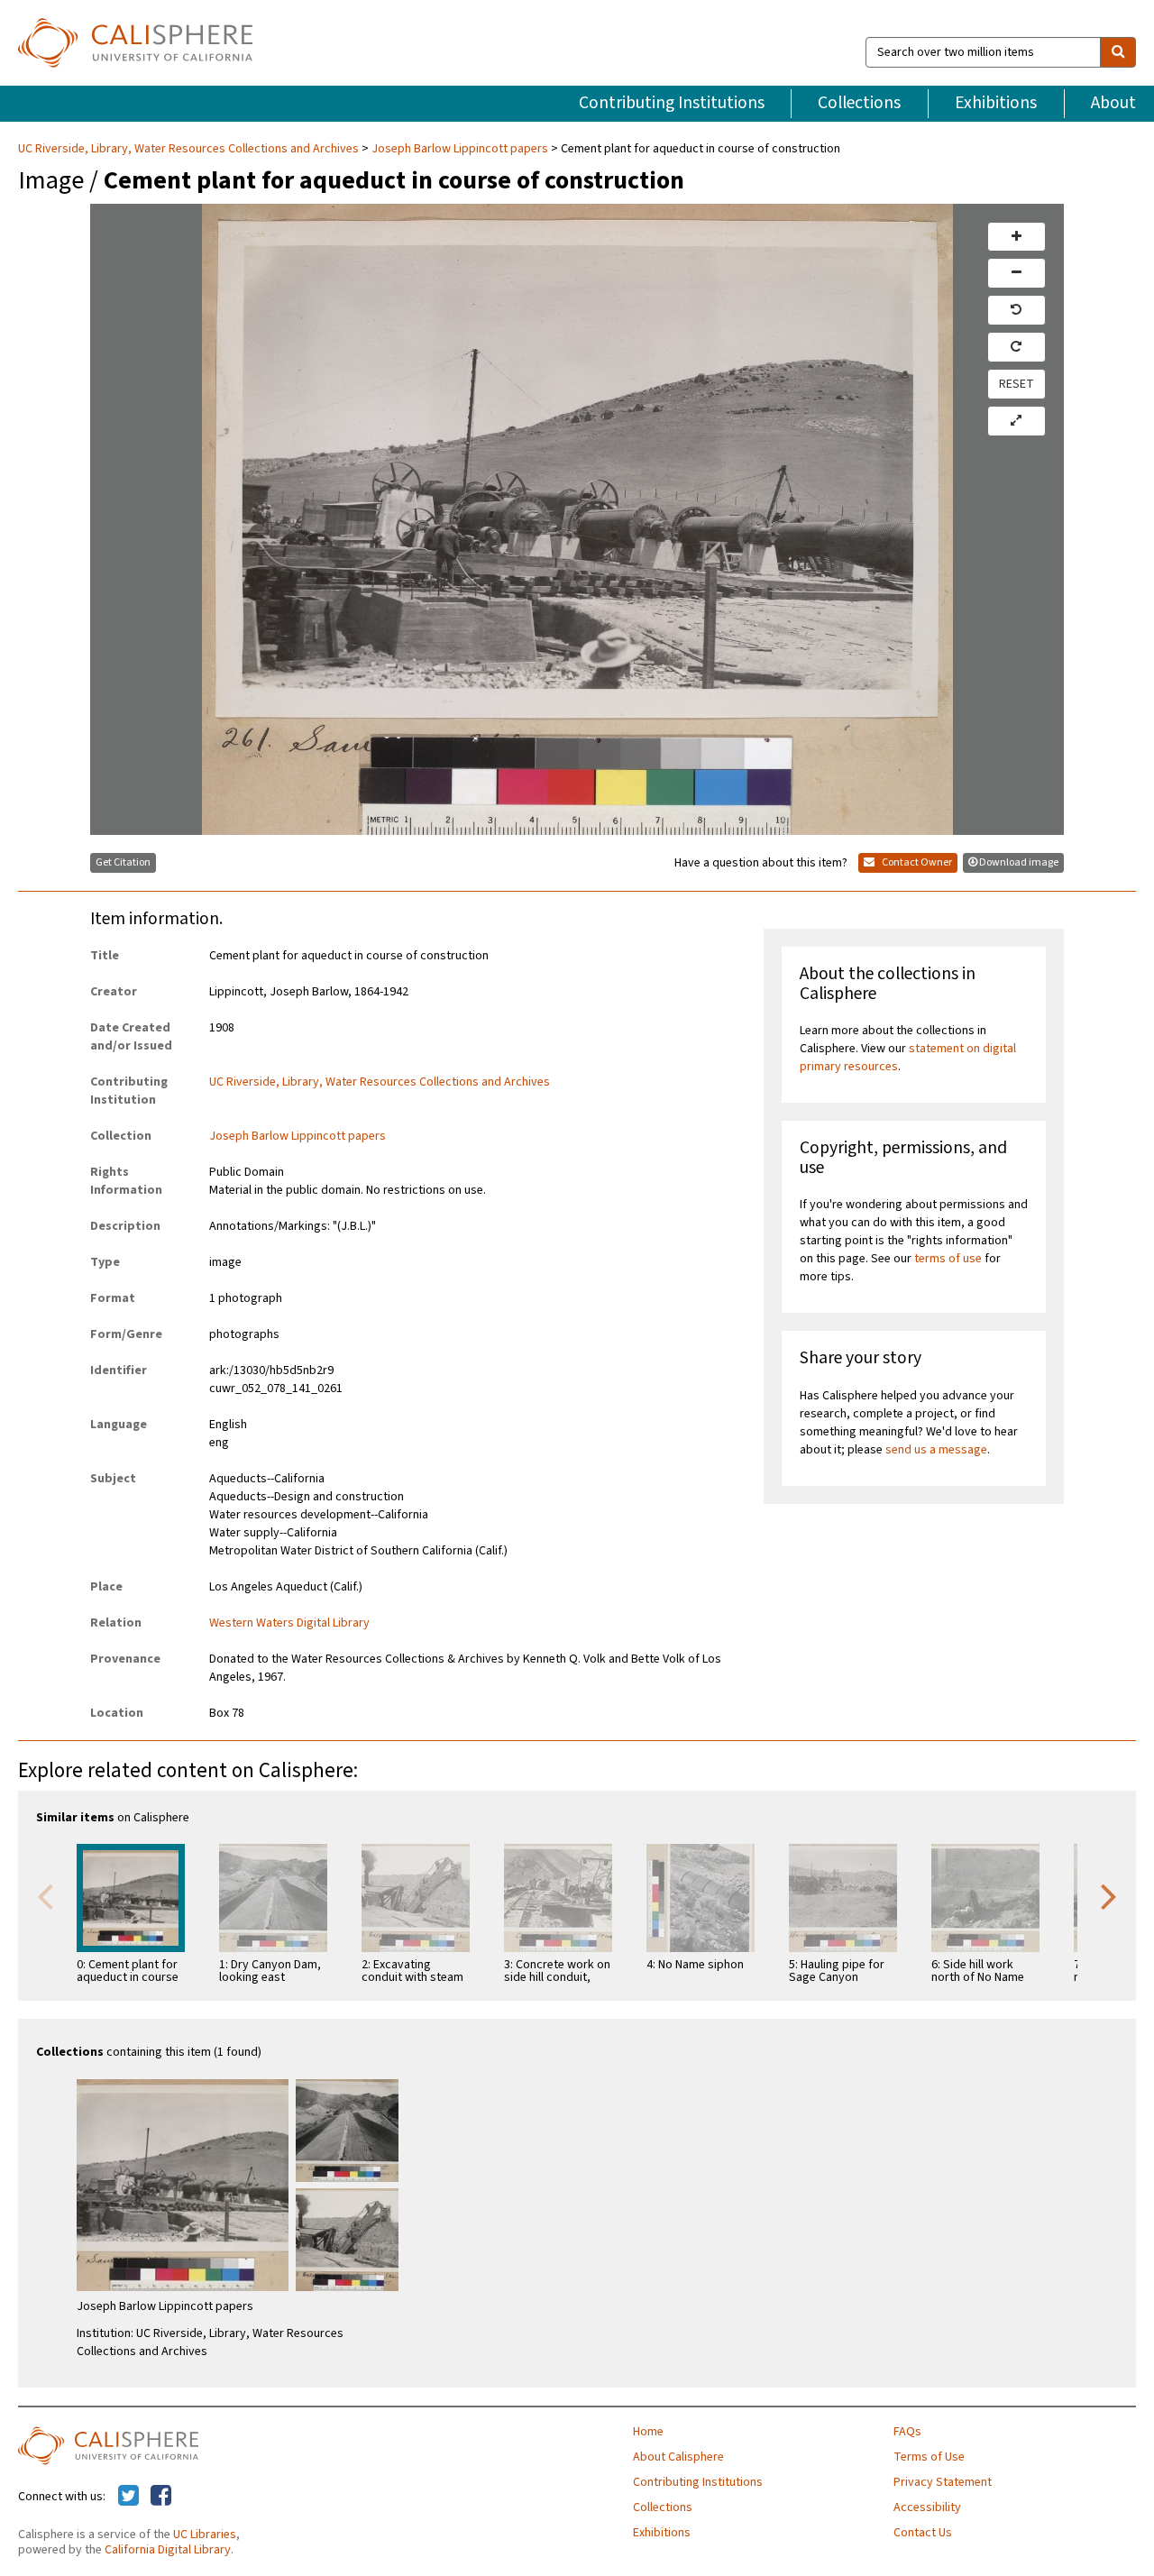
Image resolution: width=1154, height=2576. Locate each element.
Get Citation (123, 862)
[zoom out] (1017, 273)
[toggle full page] (1017, 421)
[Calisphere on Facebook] (161, 2497)
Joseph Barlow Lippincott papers (460, 149)
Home (648, 2432)
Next (1109, 1895)
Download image (1019, 862)
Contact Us (923, 2533)
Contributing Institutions (672, 103)
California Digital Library (168, 2550)
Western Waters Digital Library (289, 1623)
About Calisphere (678, 2457)
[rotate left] (1017, 310)
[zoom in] (1017, 237)
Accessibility (927, 2507)
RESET (1017, 384)
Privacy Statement (943, 2482)
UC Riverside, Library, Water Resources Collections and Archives (190, 149)
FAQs (907, 2432)
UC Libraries (205, 2535)
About (1113, 103)
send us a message (936, 1450)
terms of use (948, 1259)
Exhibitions (996, 103)
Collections (859, 103)
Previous (45, 1895)
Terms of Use (929, 2457)
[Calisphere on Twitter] (128, 2497)
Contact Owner (916, 862)
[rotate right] (1017, 347)
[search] (1118, 52)
